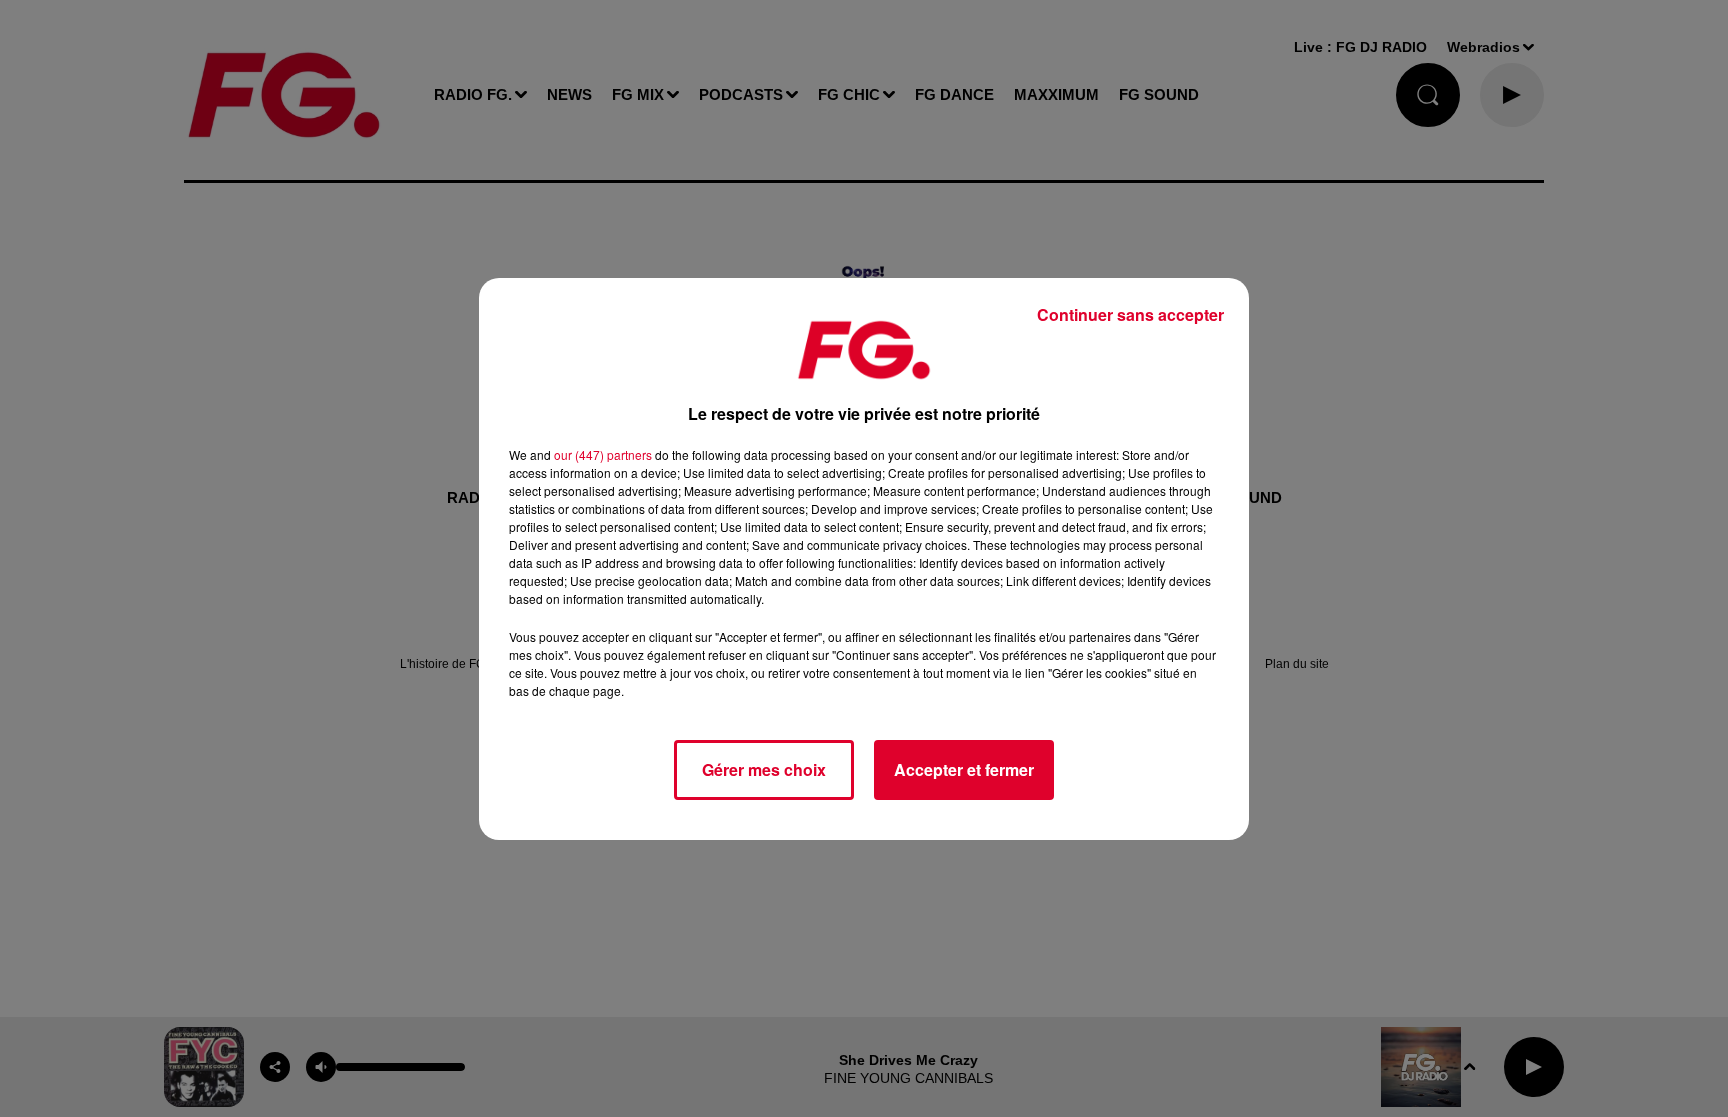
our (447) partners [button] (603, 454)
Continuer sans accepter (1130, 314)
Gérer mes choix (764, 769)
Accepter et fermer (964, 769)
